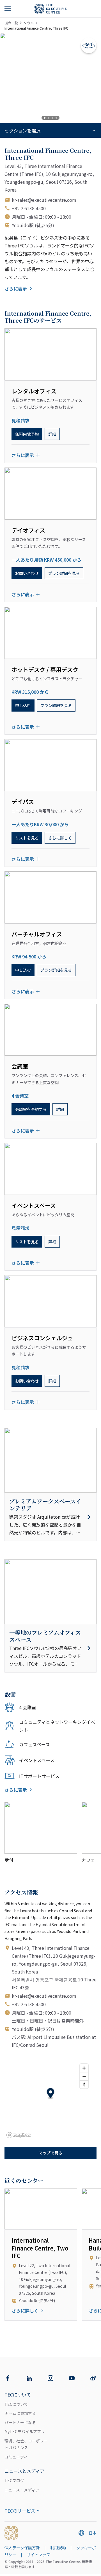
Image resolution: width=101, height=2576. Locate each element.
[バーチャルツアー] (89, 45)
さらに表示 (16, 289)
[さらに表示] (8, 9)
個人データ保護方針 (22, 2548)
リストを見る (27, 838)
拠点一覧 (11, 23)
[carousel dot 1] (45, 118)
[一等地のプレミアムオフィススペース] (50, 1648)
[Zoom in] (84, 2068)
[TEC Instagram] (50, 2378)
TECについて (16, 2404)
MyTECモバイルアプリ (25, 2431)
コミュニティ (16, 2457)
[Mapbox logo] (19, 2135)
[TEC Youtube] (72, 2378)
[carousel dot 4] (56, 118)
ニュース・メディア (22, 2490)
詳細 (52, 434)
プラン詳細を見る (64, 573)
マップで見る (50, 2153)
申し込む (23, 705)
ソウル (29, 23)
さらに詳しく (60, 838)
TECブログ (14, 2480)
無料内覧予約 (27, 434)
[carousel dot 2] (49, 118)
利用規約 (58, 2548)
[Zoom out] (84, 2076)
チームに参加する (20, 2413)
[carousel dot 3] (52, 118)
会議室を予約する (31, 1109)
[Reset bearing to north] (84, 2084)
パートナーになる (20, 2422)
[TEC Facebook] (8, 2378)
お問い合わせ (27, 573)
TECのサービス (20, 2511)
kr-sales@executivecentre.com (44, 200)
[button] (51, 2094)
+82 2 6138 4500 (29, 208)
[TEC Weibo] (93, 2378)
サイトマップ (38, 2555)
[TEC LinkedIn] (29, 2378)
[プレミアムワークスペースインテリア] (50, 1517)
